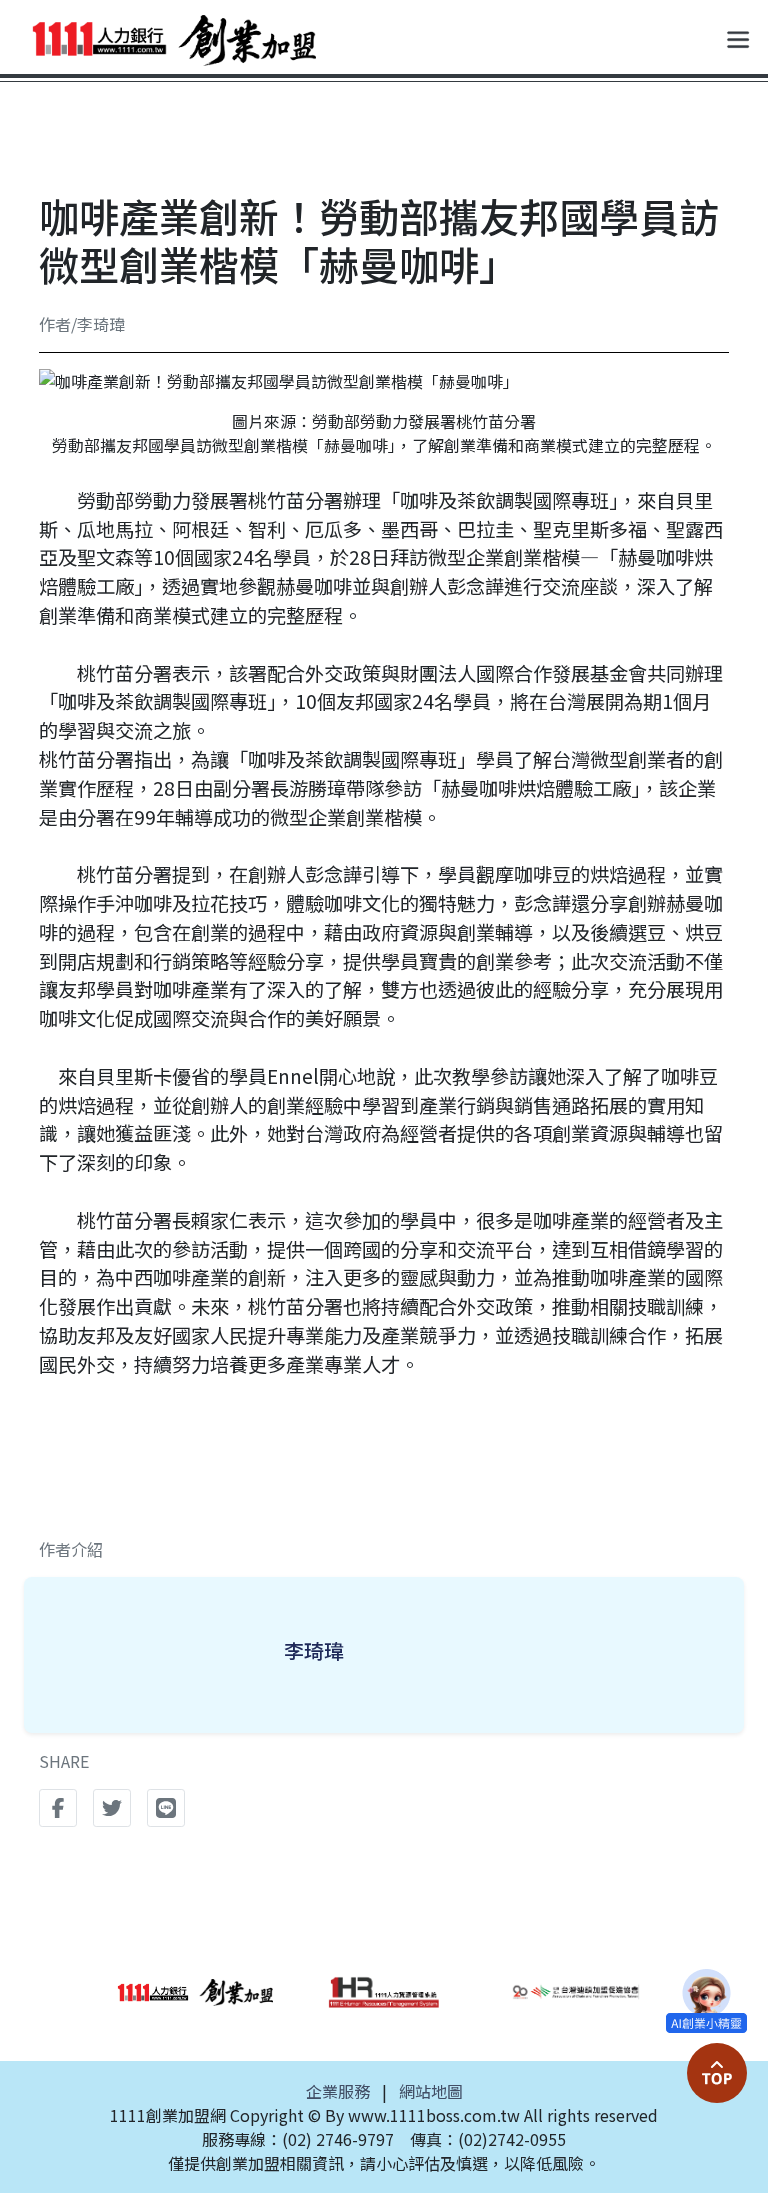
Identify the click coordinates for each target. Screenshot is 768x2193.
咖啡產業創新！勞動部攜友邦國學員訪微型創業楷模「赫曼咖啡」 (379, 240)
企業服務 (338, 2091)
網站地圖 (431, 2091)
